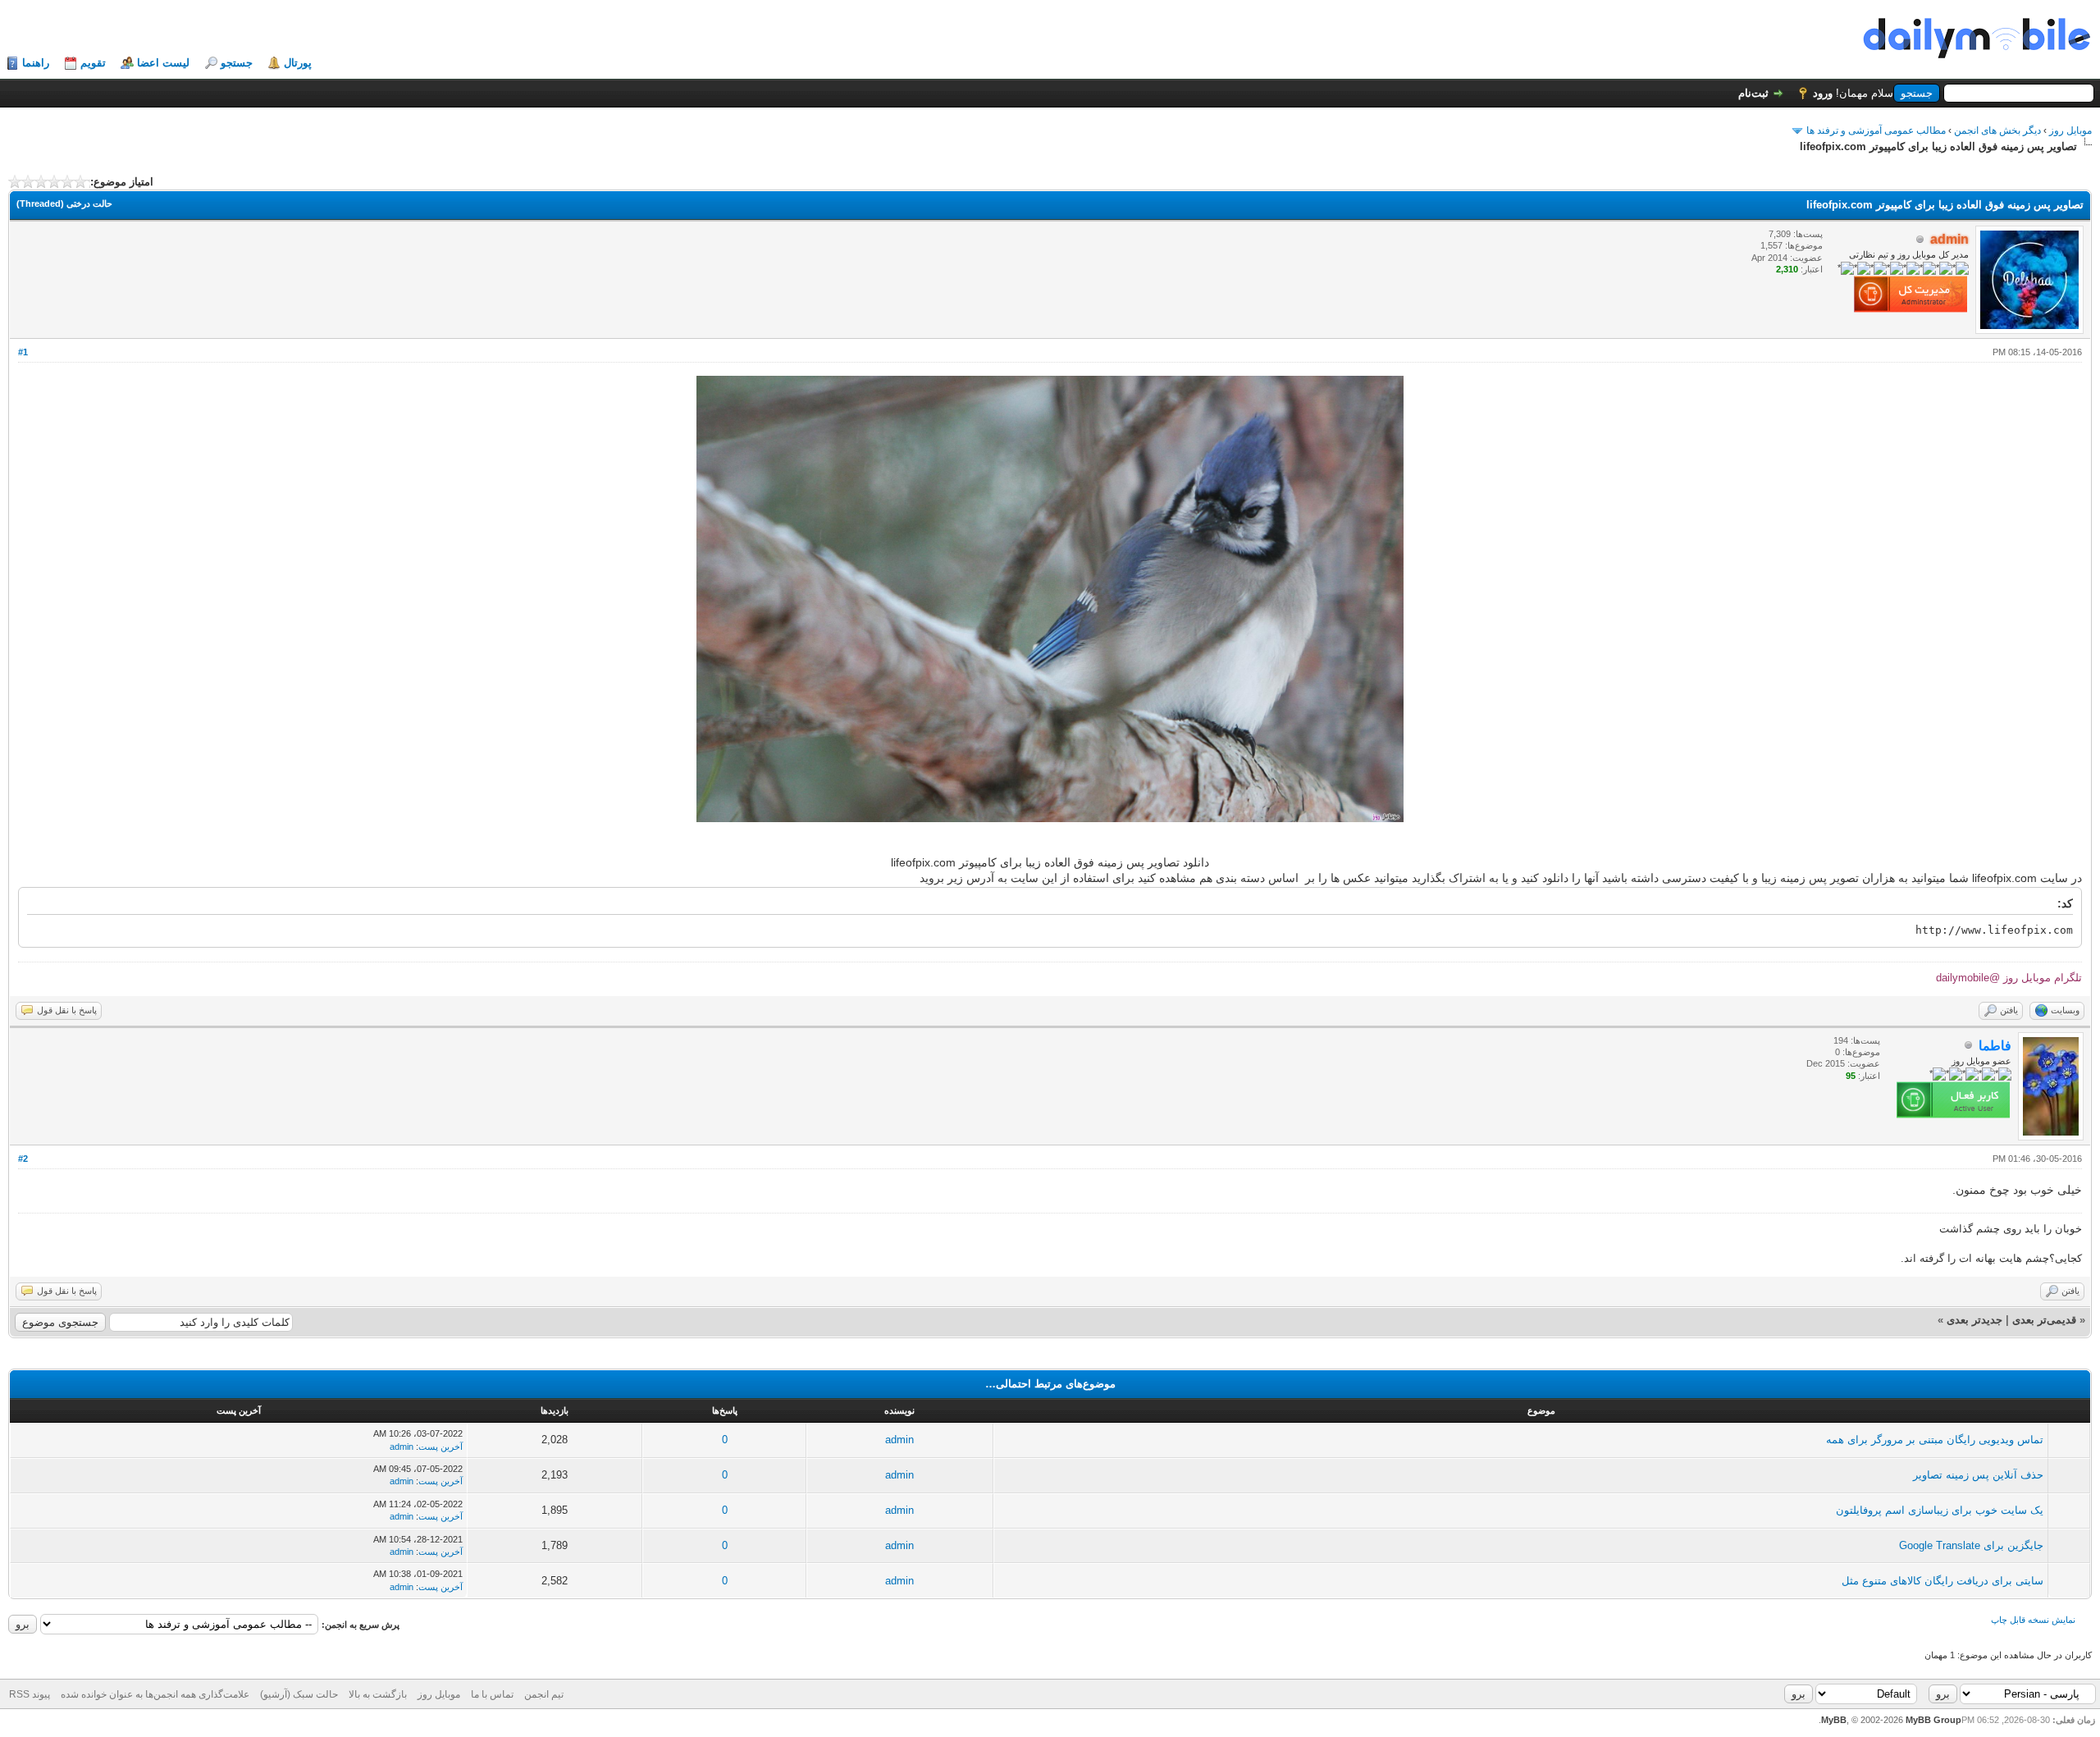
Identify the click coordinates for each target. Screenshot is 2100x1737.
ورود (1823, 93)
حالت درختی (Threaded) (64, 203)
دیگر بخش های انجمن (1997, 130)
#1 (23, 352)
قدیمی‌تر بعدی (2044, 1320)
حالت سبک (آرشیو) (299, 1694)
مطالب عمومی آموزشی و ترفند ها (1876, 130)
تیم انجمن (544, 1694)
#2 (23, 1159)
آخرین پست (441, 1447)
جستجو (237, 63)
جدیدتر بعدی (1974, 1320)
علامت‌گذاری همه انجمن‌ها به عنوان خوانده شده (155, 1694)
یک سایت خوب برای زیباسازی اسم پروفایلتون (1940, 1510)
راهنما (36, 63)
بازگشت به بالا (378, 1694)
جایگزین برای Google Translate (1971, 1545)
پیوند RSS (30, 1694)
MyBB (1834, 1720)
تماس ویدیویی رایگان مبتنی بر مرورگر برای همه (1935, 1440)
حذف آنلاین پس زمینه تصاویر (1978, 1475)
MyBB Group (1933, 1720)
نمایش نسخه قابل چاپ (2033, 1620)
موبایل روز (2070, 130)
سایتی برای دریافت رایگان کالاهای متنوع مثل (1942, 1581)
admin (899, 1440)
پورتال (298, 63)
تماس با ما (492, 1694)
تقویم (93, 63)
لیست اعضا (163, 63)
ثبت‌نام (1753, 93)
